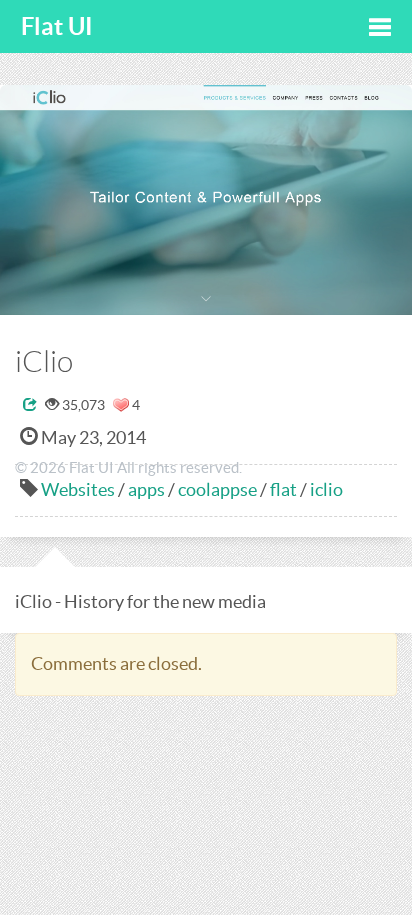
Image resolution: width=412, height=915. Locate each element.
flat (283, 489)
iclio (326, 489)
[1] (121, 405)
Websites (78, 489)
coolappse (217, 489)
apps (146, 489)
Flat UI (57, 26)
